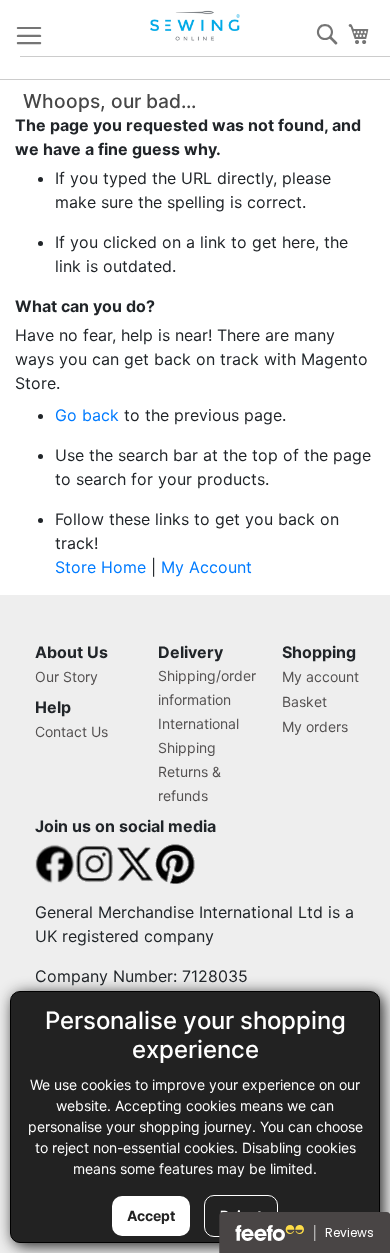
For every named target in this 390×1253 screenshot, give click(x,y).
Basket (304, 701)
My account (320, 676)
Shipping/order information (207, 687)
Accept (151, 1215)
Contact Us (71, 731)
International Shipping (198, 735)
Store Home (100, 567)
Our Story (66, 676)
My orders (315, 726)
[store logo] (196, 26)
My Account (206, 567)
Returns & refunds (189, 783)
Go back (87, 415)
